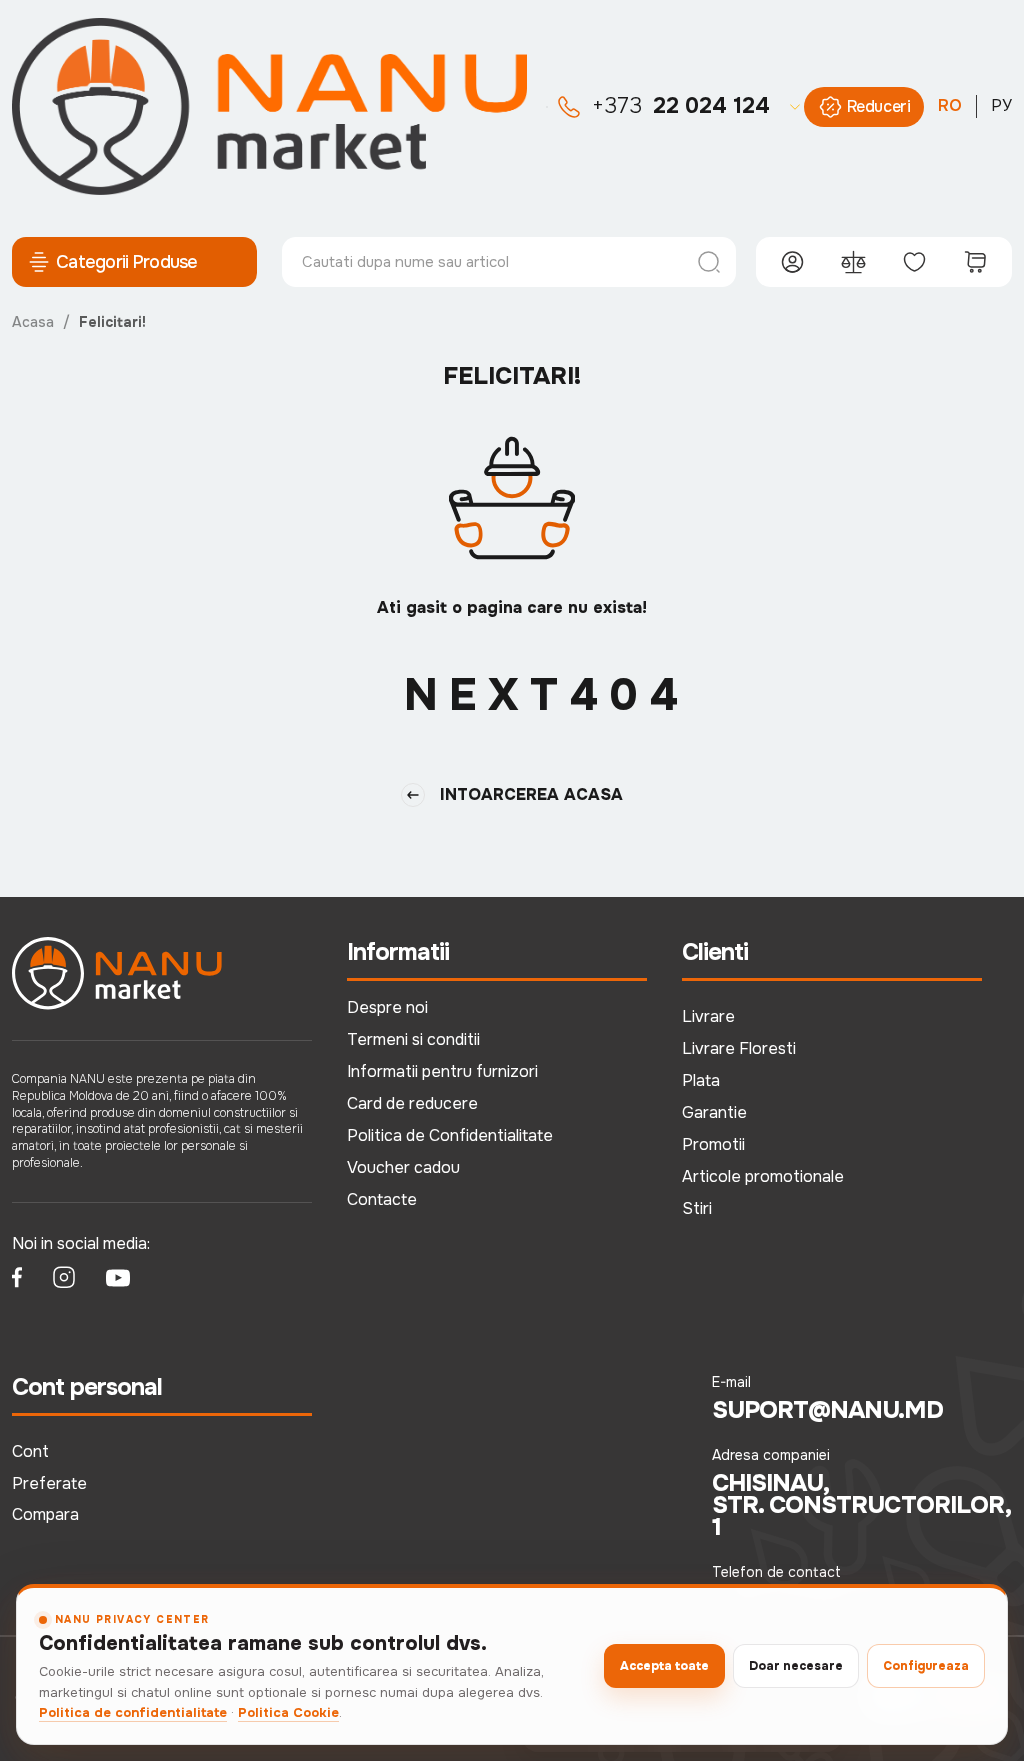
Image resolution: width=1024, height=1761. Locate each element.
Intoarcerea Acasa (531, 794)
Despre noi (387, 1007)
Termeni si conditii (413, 1039)
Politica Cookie (288, 1712)
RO (950, 105)
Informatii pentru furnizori (442, 1071)
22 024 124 (681, 106)
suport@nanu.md (827, 1410)
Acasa (33, 322)
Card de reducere (412, 1103)
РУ (1001, 105)
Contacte (382, 1199)
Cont (30, 1451)
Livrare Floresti (739, 1048)
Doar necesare (796, 1666)
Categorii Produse (127, 262)
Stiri (697, 1208)
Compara (45, 1514)
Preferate (49, 1483)
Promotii (713, 1144)
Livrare (708, 1016)
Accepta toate (664, 1666)
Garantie (714, 1112)
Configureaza (926, 1666)
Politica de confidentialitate (133, 1712)
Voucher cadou (403, 1167)
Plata (701, 1080)
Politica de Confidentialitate (450, 1135)
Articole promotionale (763, 1176)
